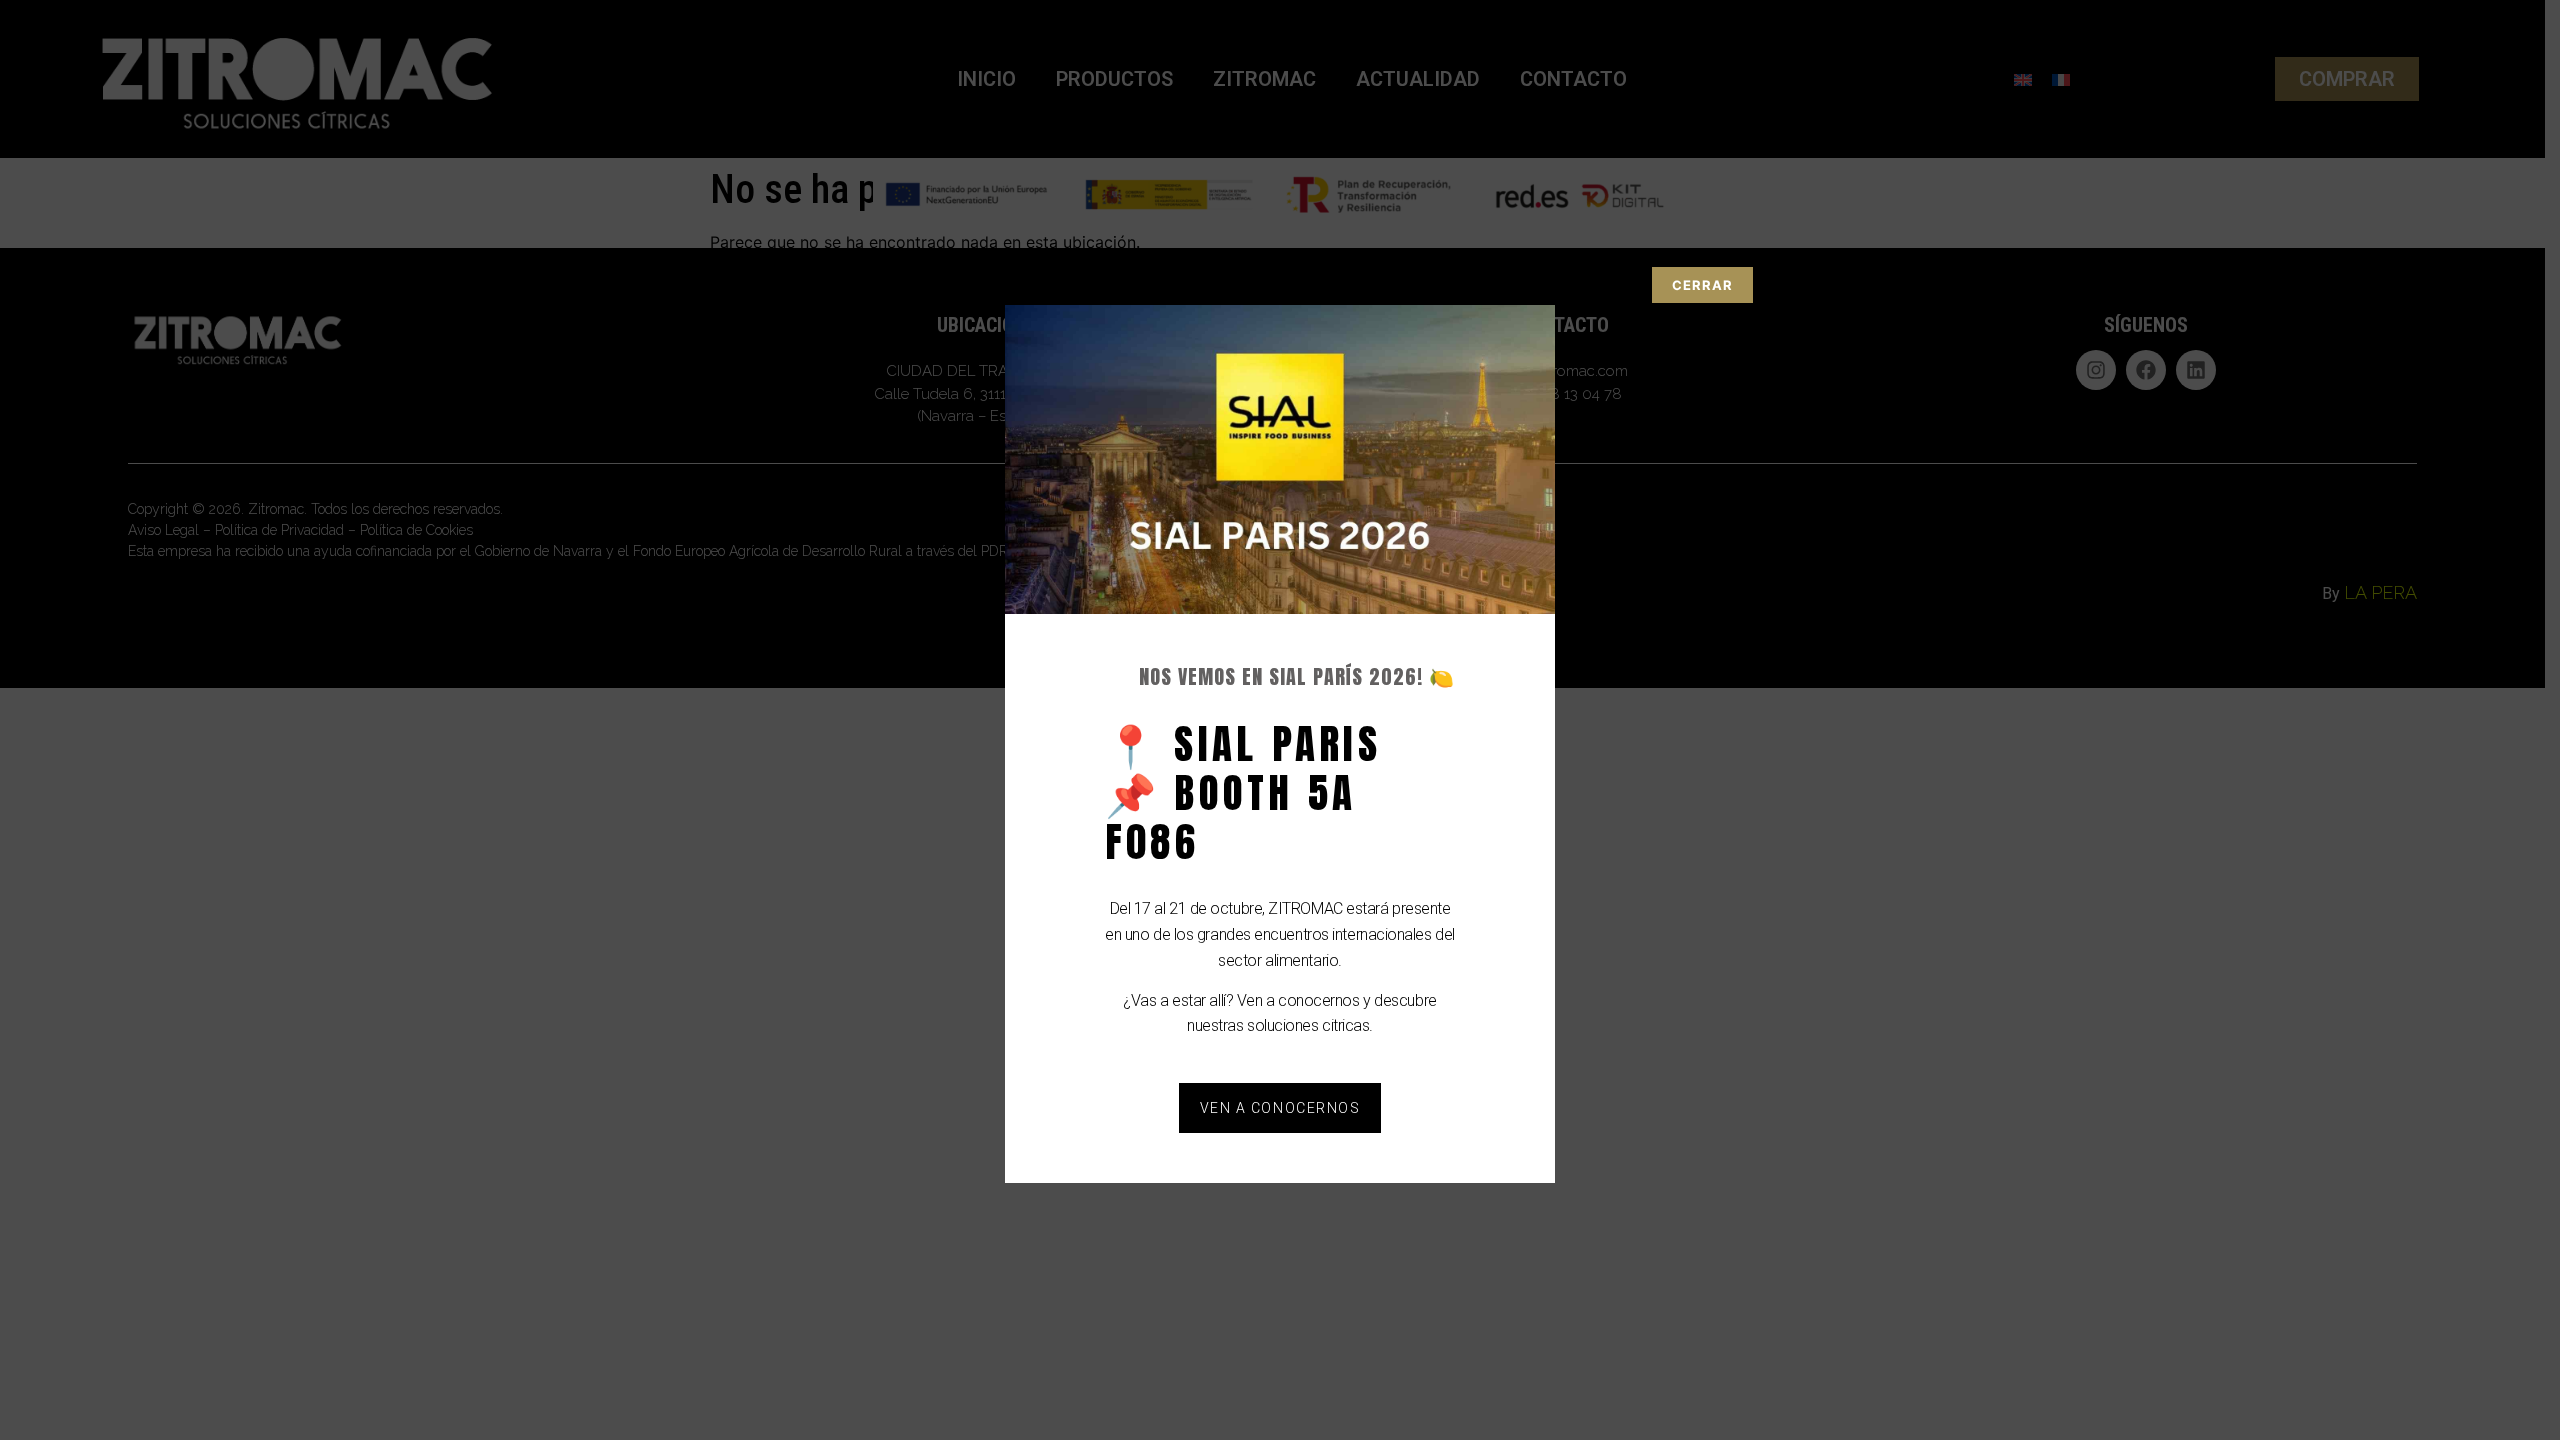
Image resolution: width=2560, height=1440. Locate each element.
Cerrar (1702, 285)
